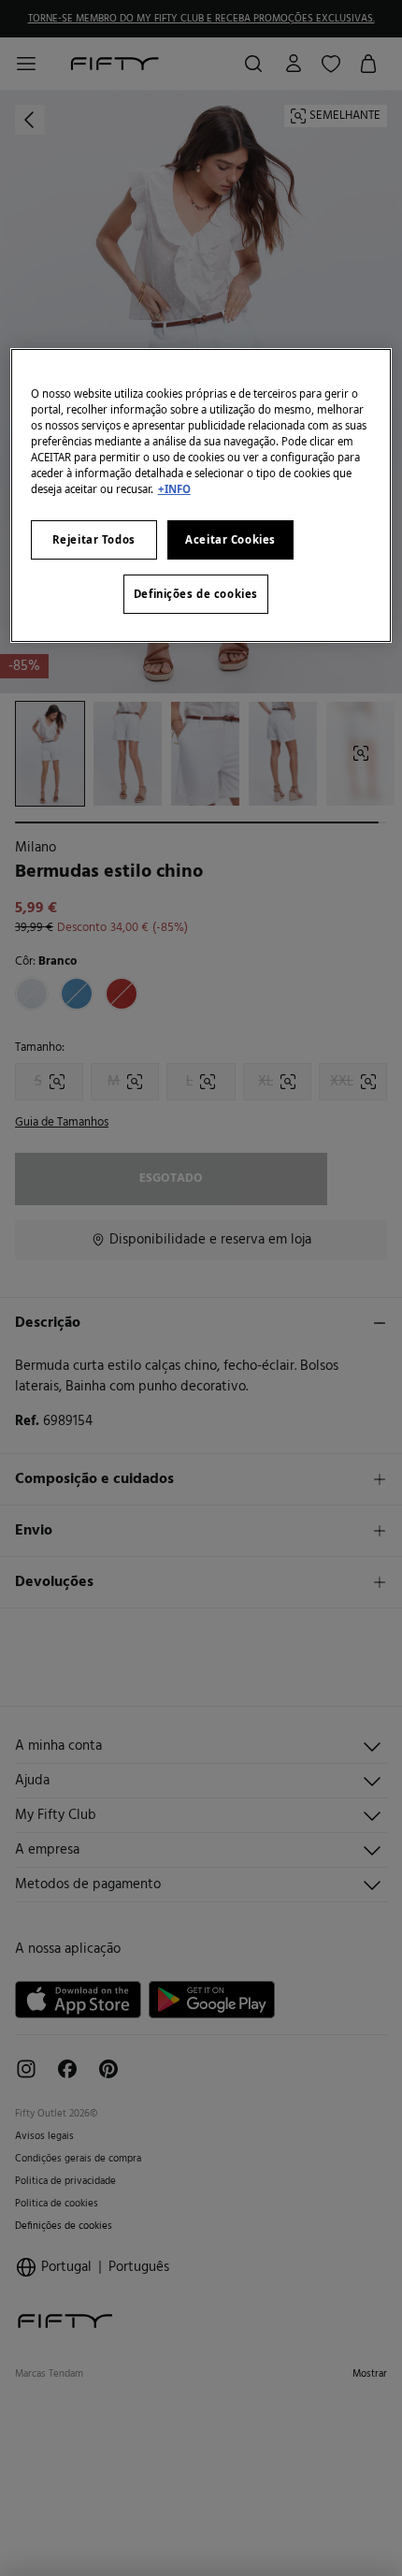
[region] (201, 495)
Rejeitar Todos (94, 539)
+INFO (174, 489)
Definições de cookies (196, 594)
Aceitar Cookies (230, 539)
